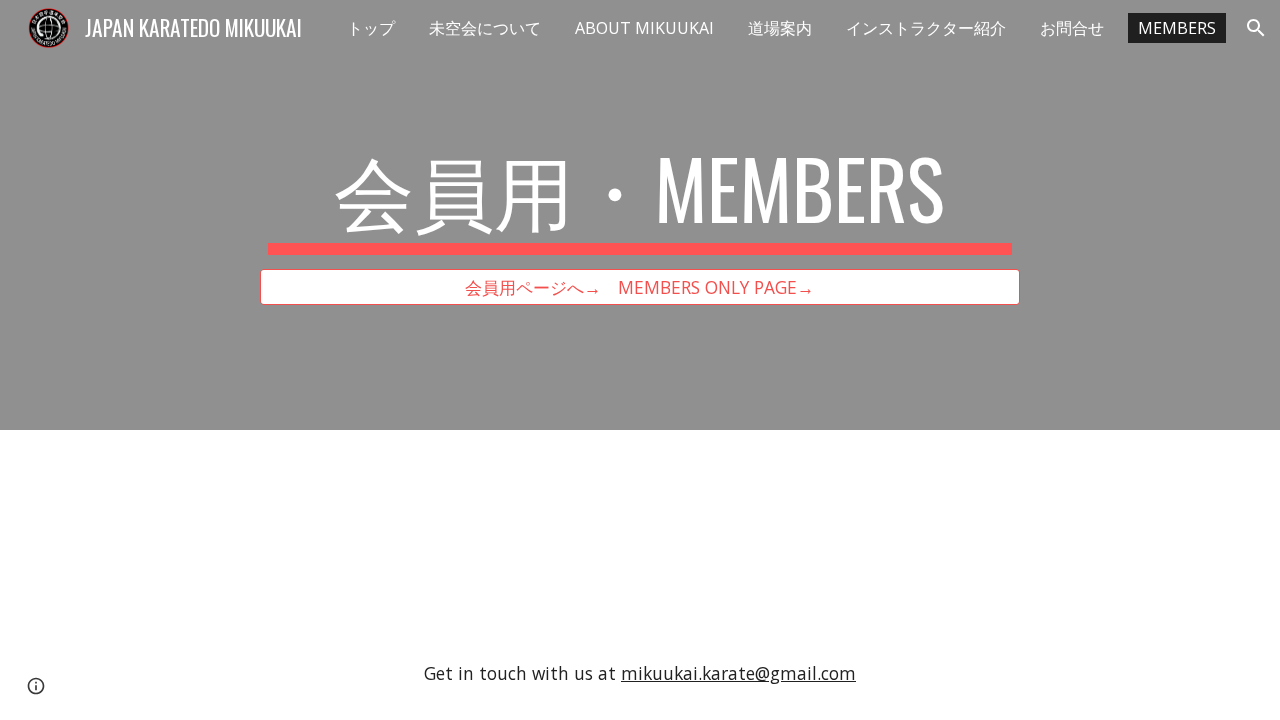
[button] (1256, 28)
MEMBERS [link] (1177, 28)
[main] (640, 197)
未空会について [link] (485, 28)
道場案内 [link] (780, 28)
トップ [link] (371, 28)
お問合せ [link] (1072, 28)
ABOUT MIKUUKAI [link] (644, 28)
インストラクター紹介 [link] (926, 28)
